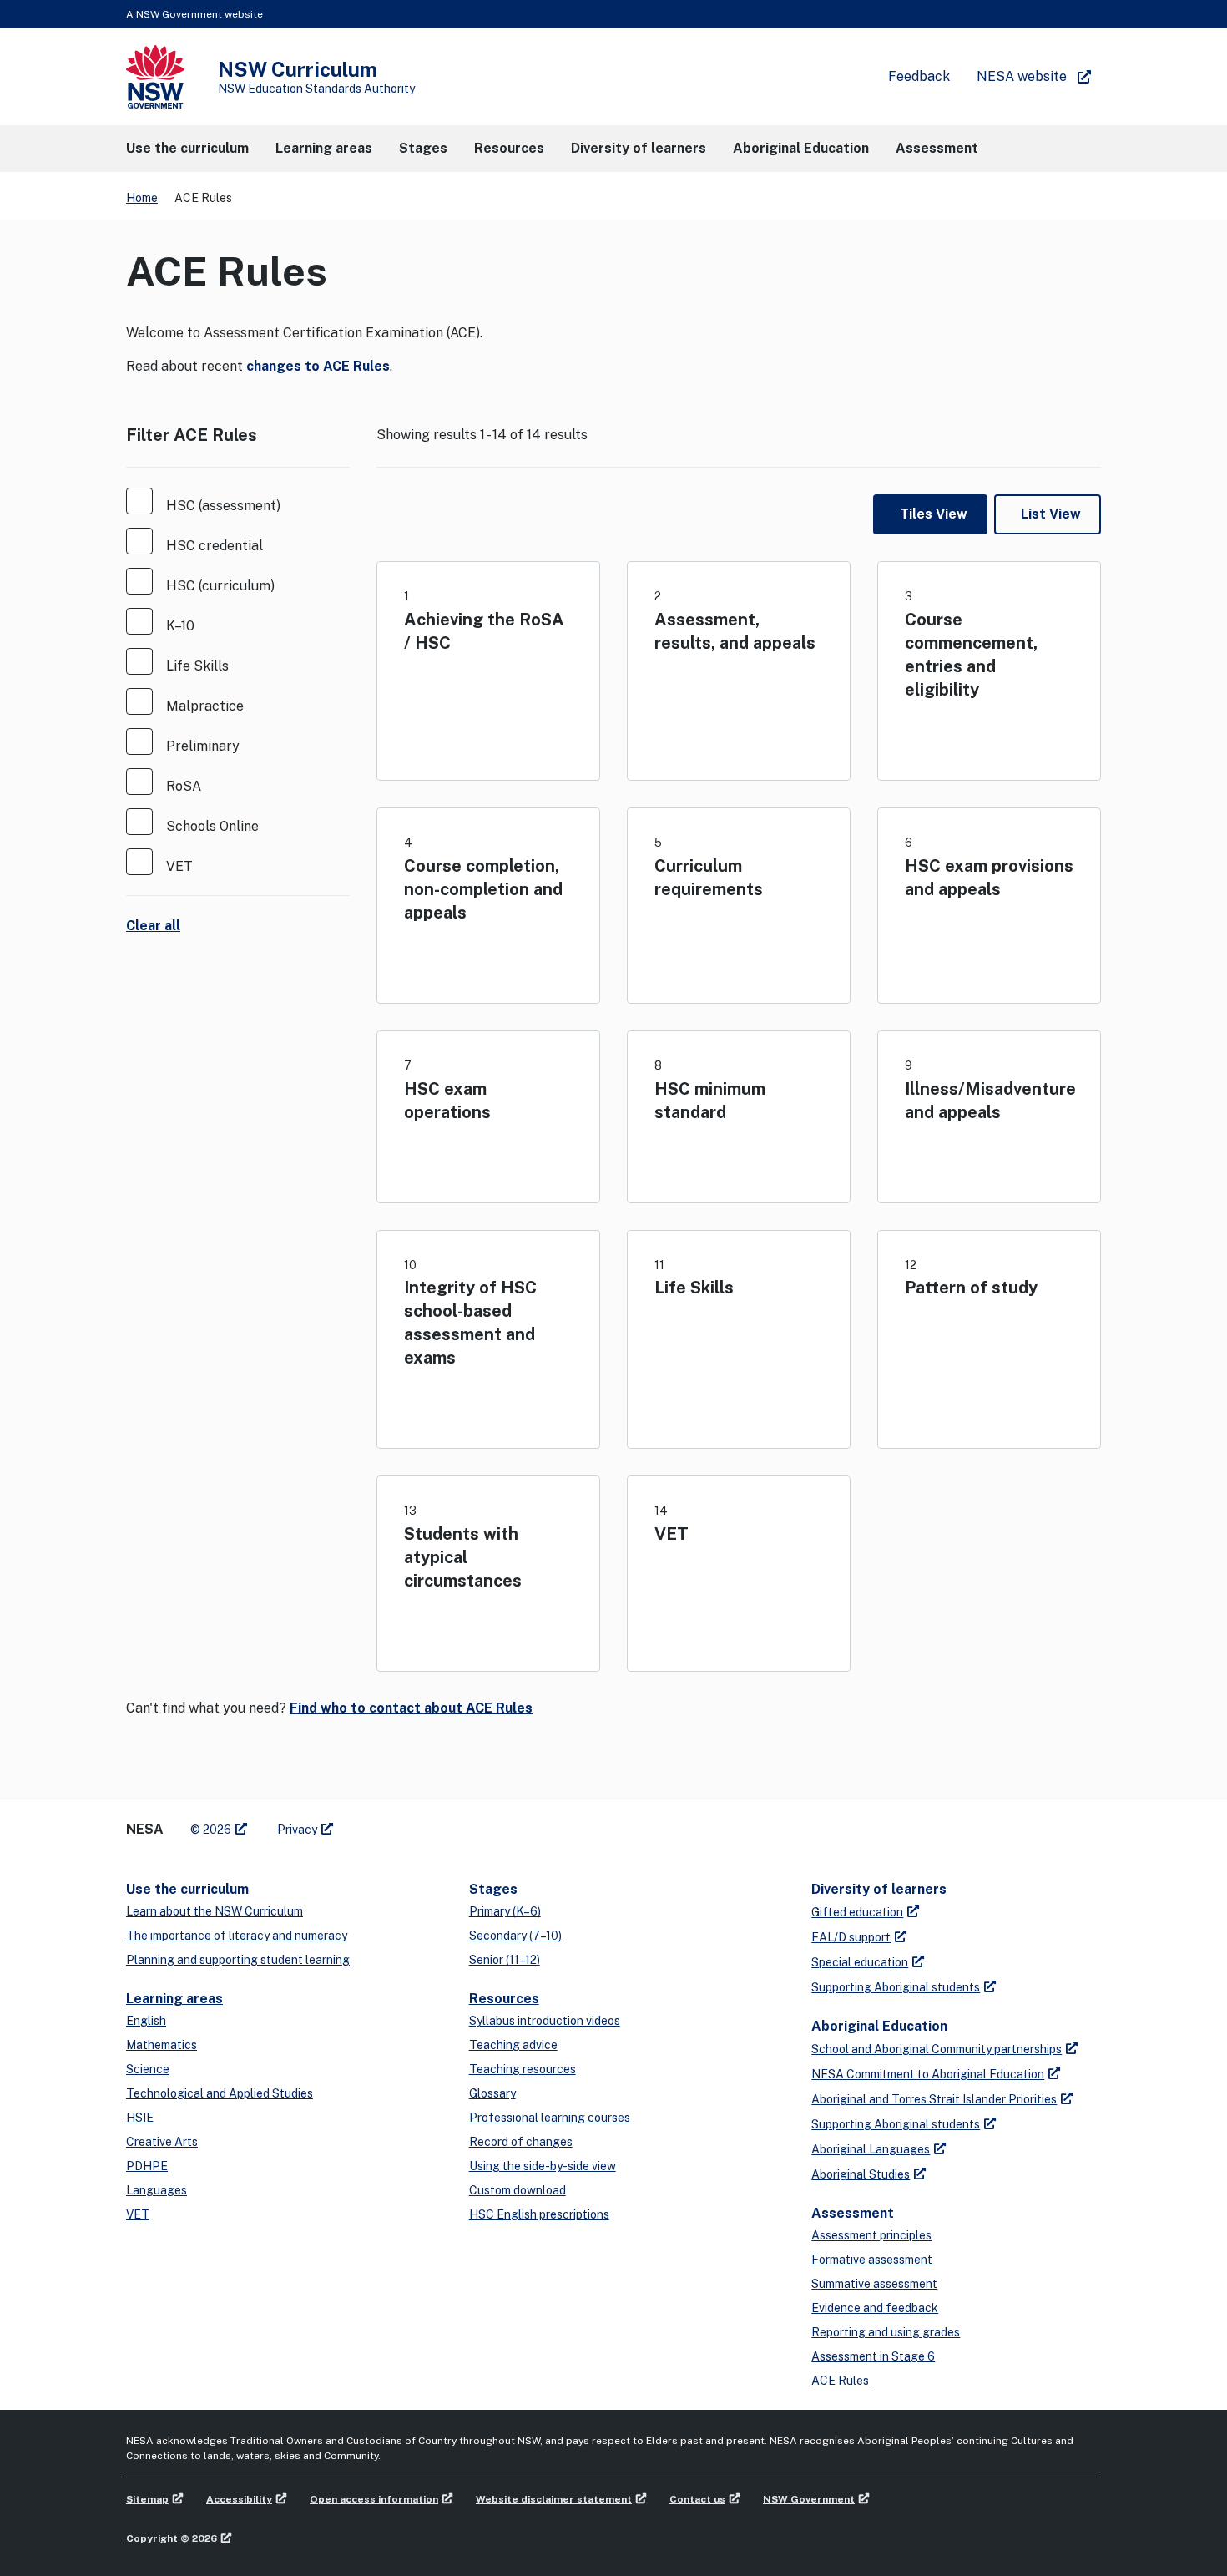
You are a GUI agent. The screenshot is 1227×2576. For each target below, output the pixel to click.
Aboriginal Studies (861, 2174)
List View (1051, 514)
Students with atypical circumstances (463, 1557)
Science (148, 2069)
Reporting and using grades (886, 2332)
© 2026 (211, 1830)
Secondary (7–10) (515, 1936)
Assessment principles (871, 2235)
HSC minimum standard (710, 1101)
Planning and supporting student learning (238, 1960)
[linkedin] (381, 1823)
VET (672, 1534)
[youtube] (398, 1823)
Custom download (518, 2190)
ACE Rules (840, 2381)
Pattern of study (971, 1288)
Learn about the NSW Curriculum (215, 1911)
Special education (860, 1962)
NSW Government (809, 2499)
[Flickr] (432, 1823)
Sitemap (147, 2499)
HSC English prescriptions (539, 2214)
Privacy (297, 1830)
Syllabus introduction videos (545, 2021)
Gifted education (857, 1912)
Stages (493, 1889)
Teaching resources (523, 2069)
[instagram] (415, 1823)
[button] (187, 149)
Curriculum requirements (709, 878)
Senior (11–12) (505, 1960)
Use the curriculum (187, 1889)
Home (142, 198)
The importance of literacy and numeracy (237, 1936)
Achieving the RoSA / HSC (484, 631)
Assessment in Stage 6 (873, 2356)
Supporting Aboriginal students (896, 1987)
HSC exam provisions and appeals (989, 878)
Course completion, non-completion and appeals (483, 889)
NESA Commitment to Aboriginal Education (928, 2074)
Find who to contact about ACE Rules (411, 1708)
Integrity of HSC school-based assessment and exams (470, 1323)
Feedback (919, 76)
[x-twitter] (365, 1823)
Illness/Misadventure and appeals (990, 1101)
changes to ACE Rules (318, 366)
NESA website (1022, 76)
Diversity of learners (879, 1889)
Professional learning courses (550, 2118)
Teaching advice (513, 2045)
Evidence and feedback (875, 2308)
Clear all (153, 926)
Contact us (697, 2499)
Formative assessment (872, 2260)
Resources (504, 1999)
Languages (157, 2190)
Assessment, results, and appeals (735, 631)
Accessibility (239, 2499)
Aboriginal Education (879, 2026)
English (146, 2021)
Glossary (492, 2093)
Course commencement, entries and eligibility (971, 655)
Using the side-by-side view (543, 2166)
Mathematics (162, 2045)
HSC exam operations (447, 1101)
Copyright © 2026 (172, 2538)
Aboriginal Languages (871, 2149)
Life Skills (694, 1288)
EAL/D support (851, 1937)
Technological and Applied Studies (220, 2093)
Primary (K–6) (505, 1911)
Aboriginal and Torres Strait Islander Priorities (934, 2099)
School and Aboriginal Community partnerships (937, 2049)
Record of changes (521, 2142)
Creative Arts (162, 2142)
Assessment (853, 2213)
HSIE (140, 2118)
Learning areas (174, 1999)
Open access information (374, 2499)
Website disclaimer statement (554, 2499)
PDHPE (147, 2166)
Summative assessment (874, 2284)
